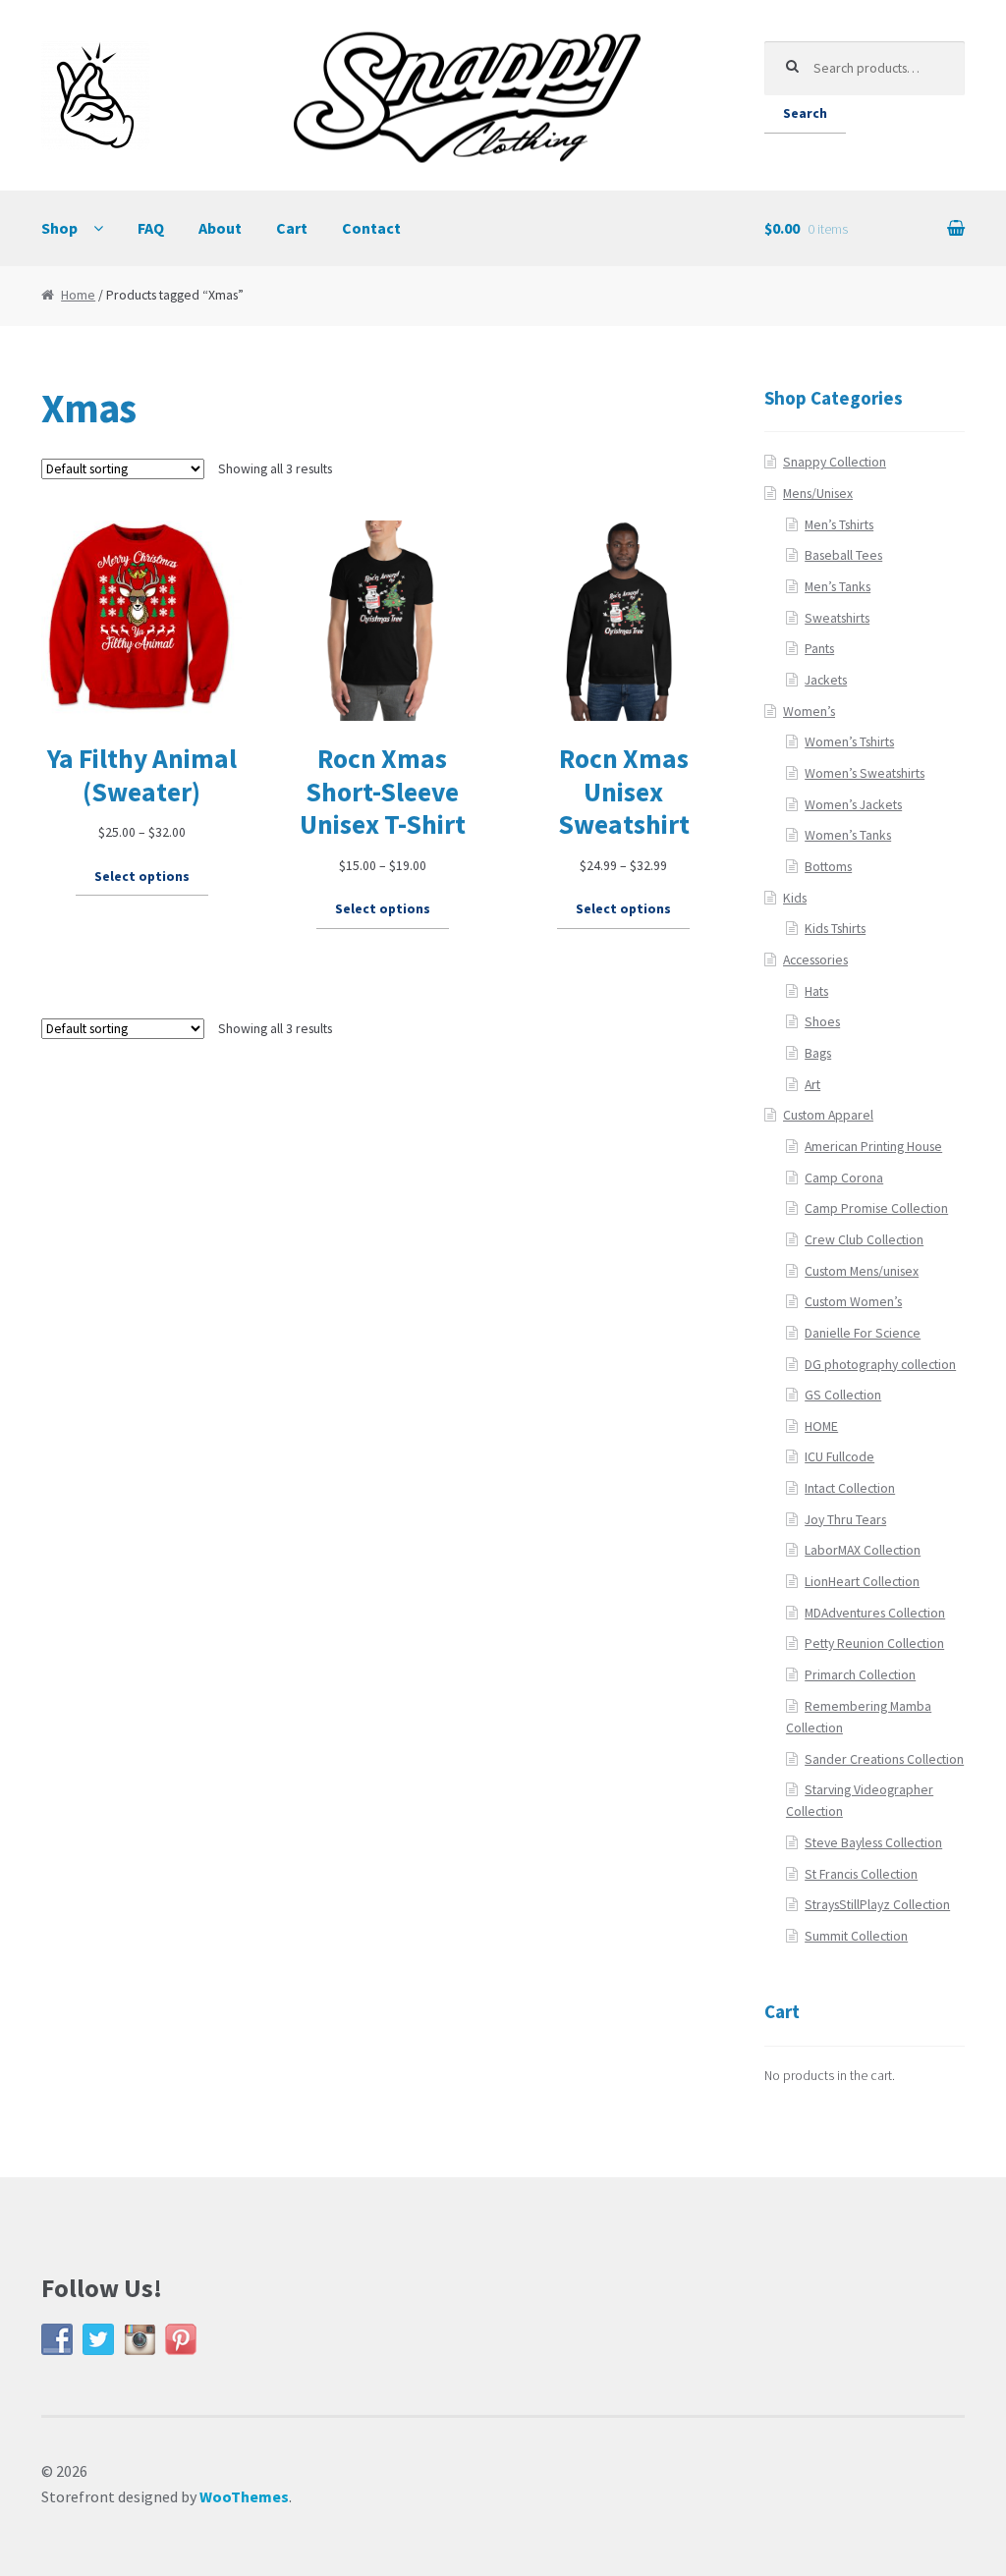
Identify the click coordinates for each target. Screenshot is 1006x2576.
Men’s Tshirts (839, 525)
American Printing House (873, 1147)
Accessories (815, 960)
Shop (59, 228)
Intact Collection (850, 1488)
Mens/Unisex (818, 493)
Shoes (822, 1022)
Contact (371, 228)
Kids (795, 898)
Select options (142, 877)
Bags (818, 1053)
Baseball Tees (843, 555)
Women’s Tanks (848, 835)
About (220, 228)
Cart (292, 228)
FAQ (151, 228)
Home (78, 295)
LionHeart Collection (862, 1582)
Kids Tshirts (835, 929)
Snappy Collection (835, 462)
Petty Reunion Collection (874, 1644)
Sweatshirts (837, 618)
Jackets (826, 680)
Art (812, 1085)
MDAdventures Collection (875, 1613)
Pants (819, 649)
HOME (821, 1426)
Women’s (809, 712)
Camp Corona (844, 1178)
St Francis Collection (861, 1874)
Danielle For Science (863, 1333)
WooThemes (244, 2496)
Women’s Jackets (853, 805)
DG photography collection (880, 1365)
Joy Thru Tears (845, 1520)
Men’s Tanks (838, 587)
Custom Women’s (853, 1302)
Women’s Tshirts (849, 742)
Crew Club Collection (864, 1240)
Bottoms (828, 867)
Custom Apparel (828, 1115)
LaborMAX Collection (863, 1550)
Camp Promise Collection (876, 1208)
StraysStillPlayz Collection (877, 1905)
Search (805, 113)
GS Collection (843, 1395)
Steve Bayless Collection (873, 1843)
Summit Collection (856, 1936)
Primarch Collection (860, 1675)
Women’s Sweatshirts (865, 773)
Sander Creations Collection (884, 1759)
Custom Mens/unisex (862, 1271)
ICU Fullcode (839, 1457)
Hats (816, 991)
